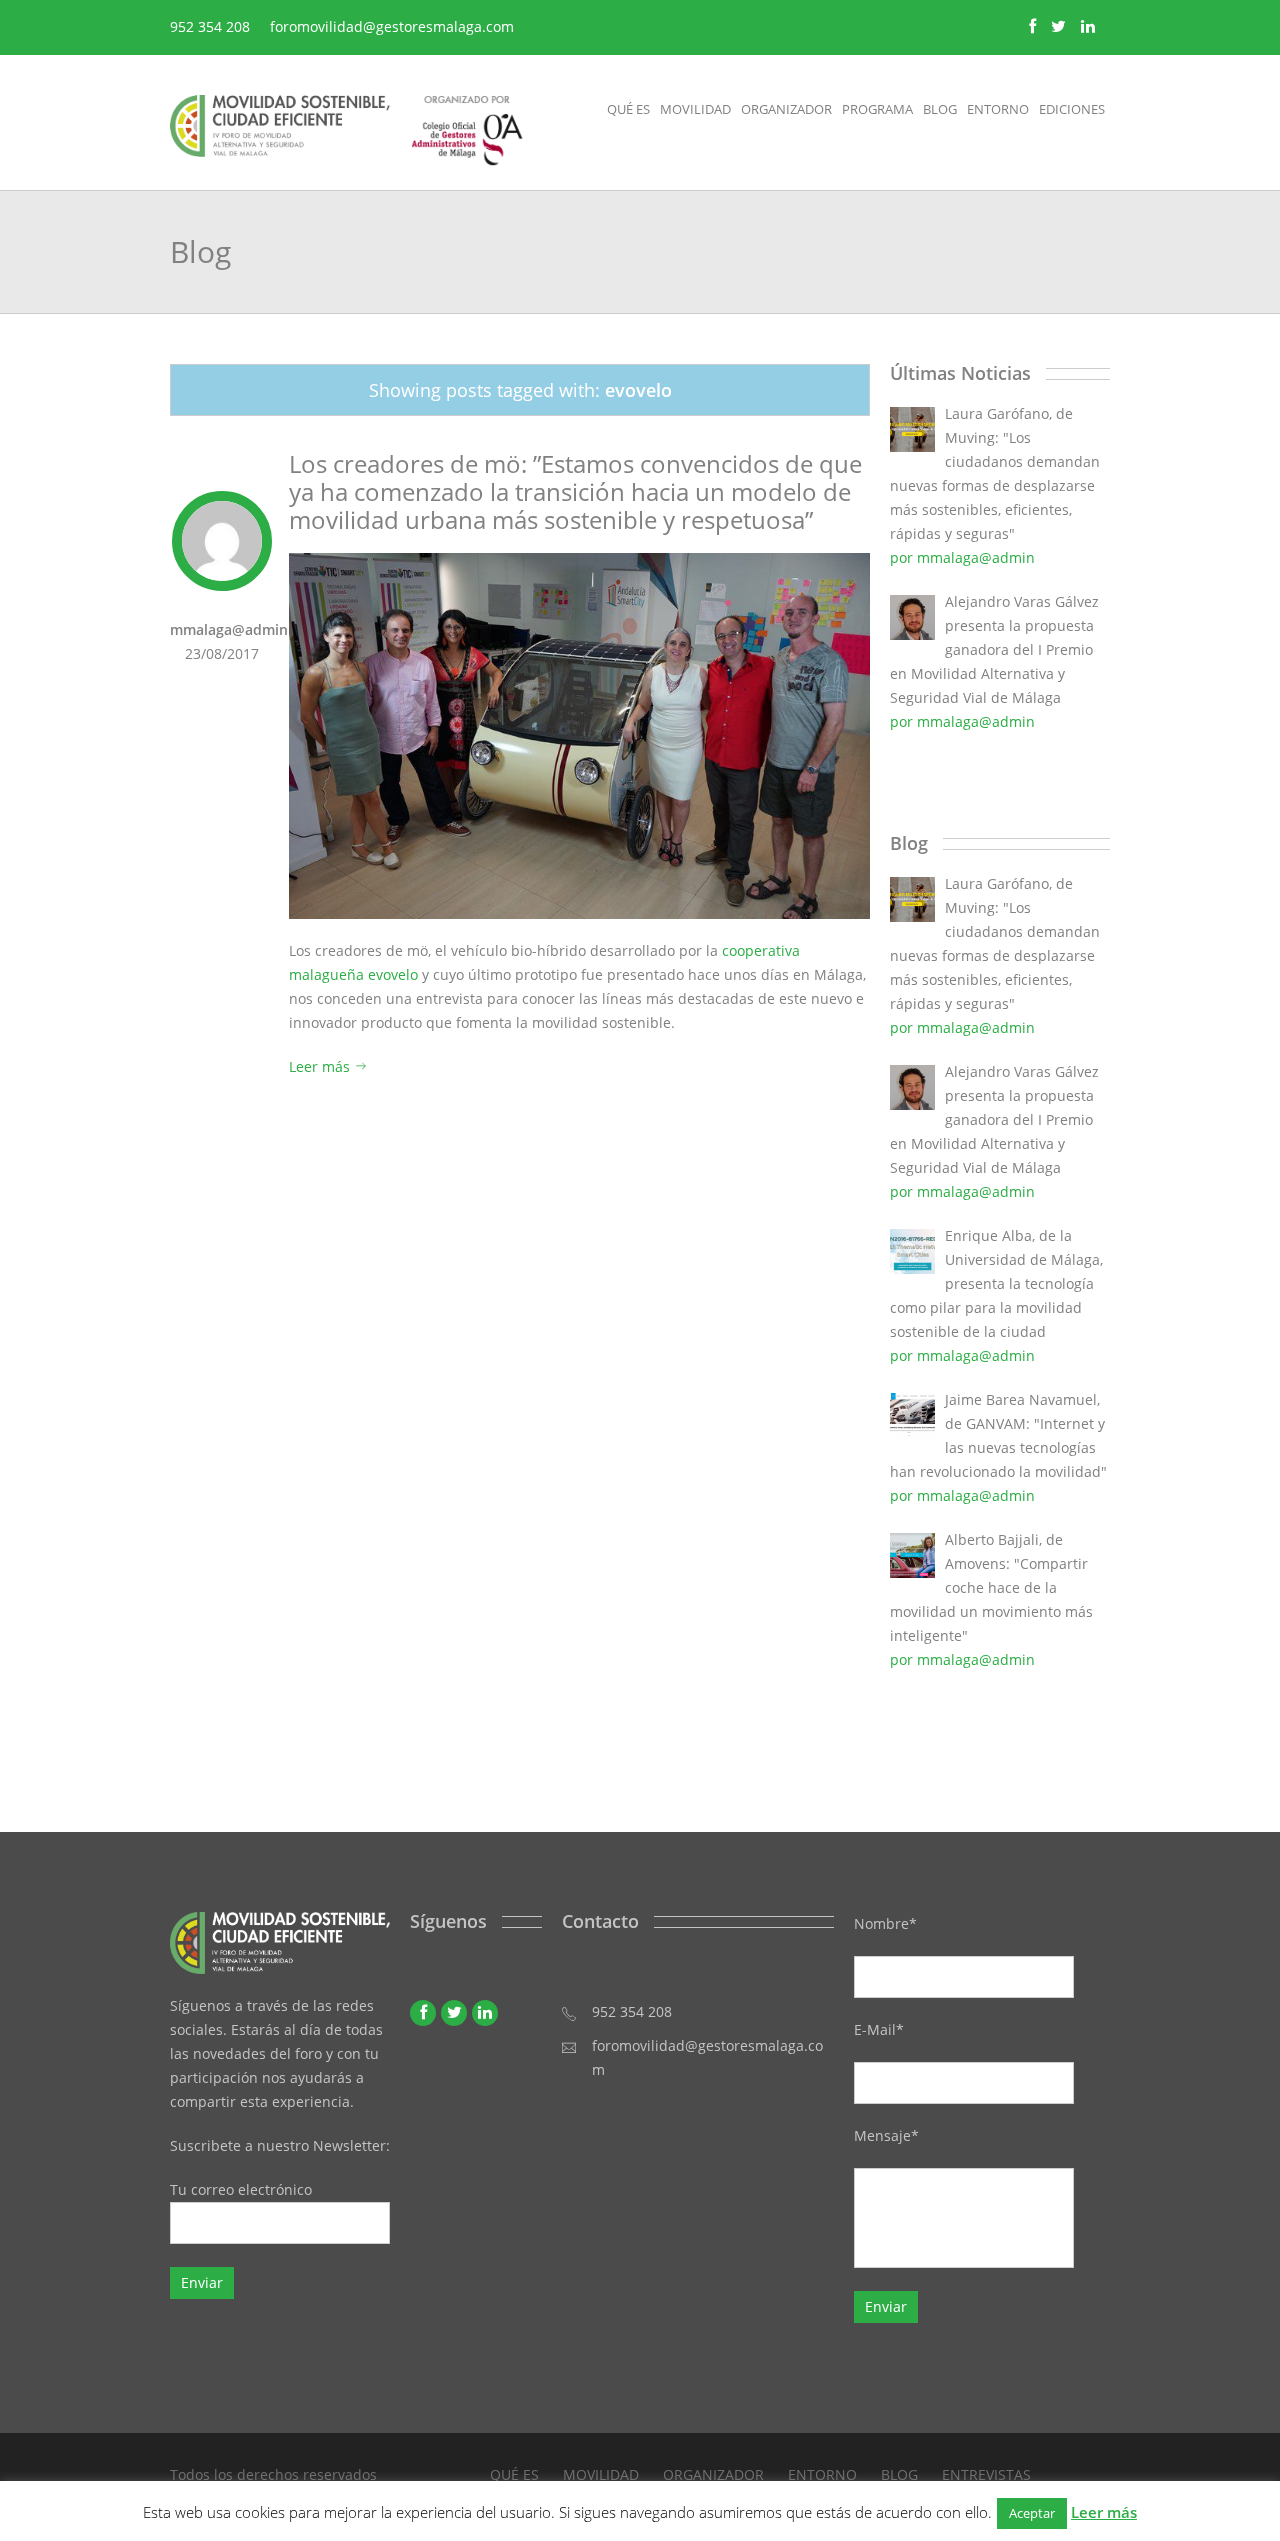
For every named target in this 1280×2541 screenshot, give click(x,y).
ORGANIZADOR (713, 2474)
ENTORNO (822, 2474)
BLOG (899, 2474)
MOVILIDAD (601, 2474)
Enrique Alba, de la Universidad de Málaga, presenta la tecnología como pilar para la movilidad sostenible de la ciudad (996, 1283)
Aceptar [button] (1032, 2513)
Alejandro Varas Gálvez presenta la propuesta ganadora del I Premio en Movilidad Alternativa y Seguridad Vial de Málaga (994, 649)
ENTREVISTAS (986, 2474)
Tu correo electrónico (241, 2189)
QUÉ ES (514, 2474)
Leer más (321, 1066)
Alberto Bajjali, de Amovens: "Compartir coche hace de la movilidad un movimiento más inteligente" (991, 1587)
